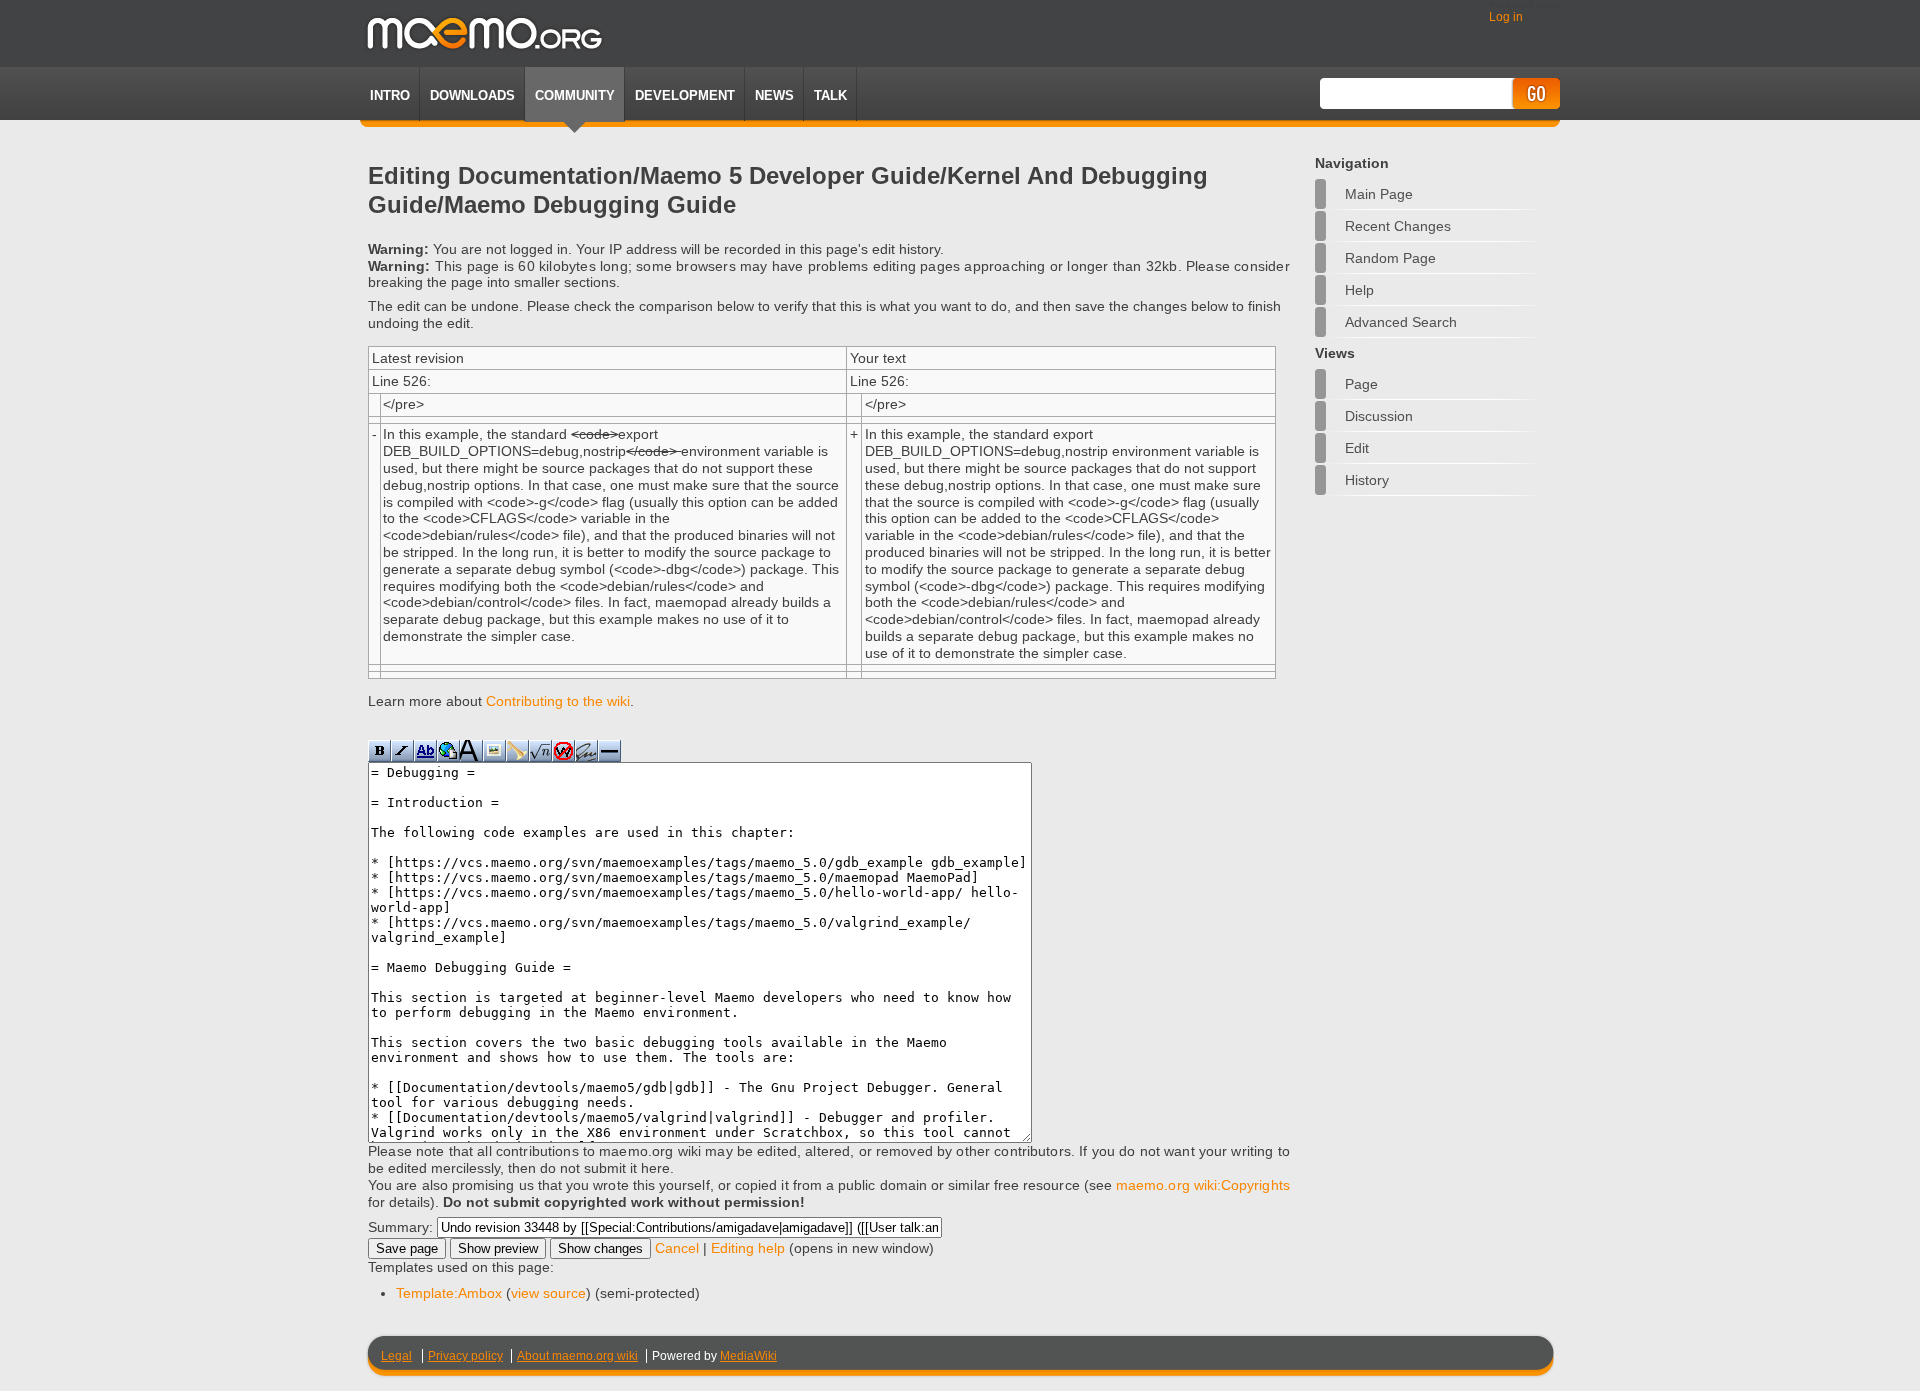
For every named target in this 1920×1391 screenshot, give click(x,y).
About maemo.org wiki (577, 1356)
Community (575, 95)
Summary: (400, 1227)
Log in (1506, 17)
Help (1359, 290)
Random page (1390, 258)
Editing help (748, 1248)
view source (548, 1293)
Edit (1357, 448)
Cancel (677, 1248)
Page (1361, 384)
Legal (396, 1356)
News (774, 95)
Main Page (1379, 194)
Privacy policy (465, 1356)
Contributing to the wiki (558, 701)
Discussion (1379, 416)
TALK (830, 95)
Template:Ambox (449, 1293)
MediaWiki (748, 1356)
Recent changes (1398, 226)
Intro (390, 95)
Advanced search (1401, 322)
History (1367, 480)
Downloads (472, 95)
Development (685, 95)
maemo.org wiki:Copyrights (1203, 1185)
